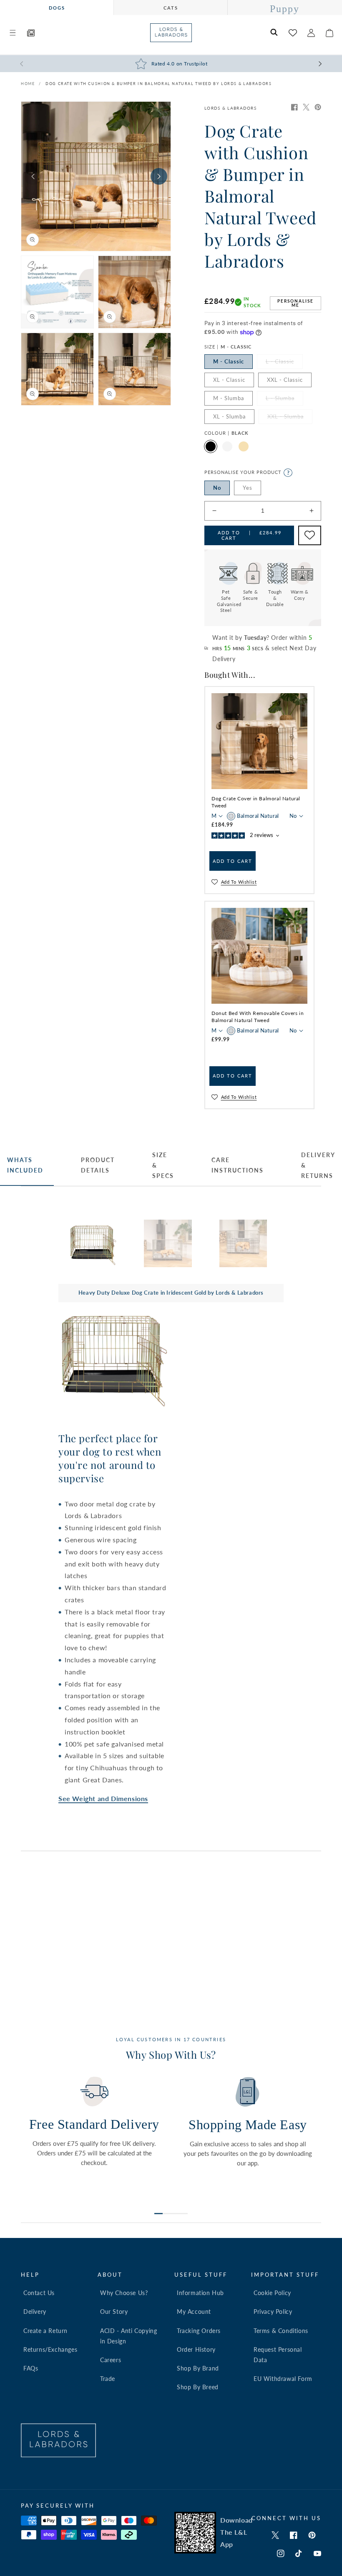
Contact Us (39, 2293)
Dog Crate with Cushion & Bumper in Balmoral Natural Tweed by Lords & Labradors (158, 84)
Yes (248, 488)
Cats (171, 8)
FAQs (31, 2368)
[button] (13, 33)
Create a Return (45, 2331)
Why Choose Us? (124, 2293)
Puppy (285, 9)
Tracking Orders (199, 2331)
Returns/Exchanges (50, 2349)
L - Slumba (284, 400)
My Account (194, 2312)
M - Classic (229, 361)
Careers (111, 2360)
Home (28, 84)
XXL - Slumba (290, 418)
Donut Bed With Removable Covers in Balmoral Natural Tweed (258, 1017)
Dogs (57, 8)
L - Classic (284, 363)
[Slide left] (33, 176)
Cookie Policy (272, 2293)
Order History (196, 2349)
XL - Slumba (229, 416)
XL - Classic (229, 380)
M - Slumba (229, 398)
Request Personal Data (278, 2355)
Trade (108, 2379)
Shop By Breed (198, 2387)
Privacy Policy (273, 2312)
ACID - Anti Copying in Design (128, 2336)
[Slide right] (159, 176)
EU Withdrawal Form (283, 2379)
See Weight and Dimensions (103, 1798)
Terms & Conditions (281, 2331)
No (217, 488)
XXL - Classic (285, 380)
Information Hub (200, 2293)
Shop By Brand (198, 2368)
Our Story (114, 2312)
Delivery (35, 2312)
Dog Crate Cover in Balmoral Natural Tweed (256, 802)
